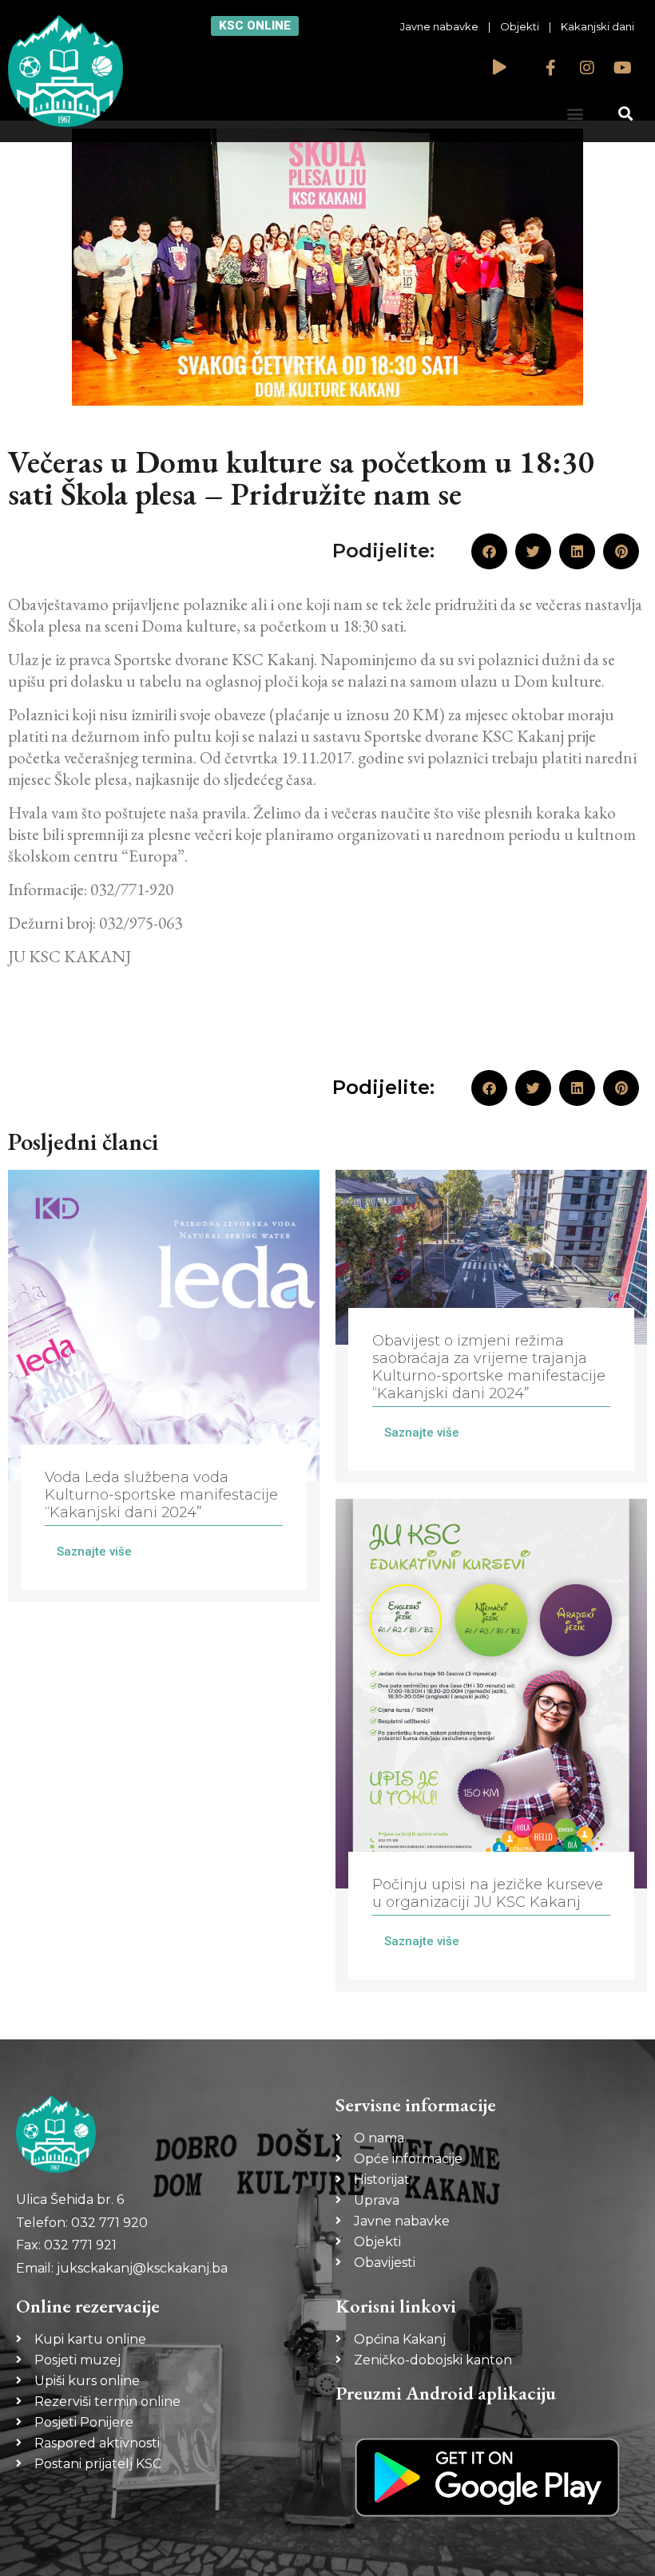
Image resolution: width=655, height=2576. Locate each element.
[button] (575, 113)
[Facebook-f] (551, 68)
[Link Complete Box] (164, 1386)
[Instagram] (587, 68)
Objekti (520, 26)
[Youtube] (623, 68)
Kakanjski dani (597, 26)
